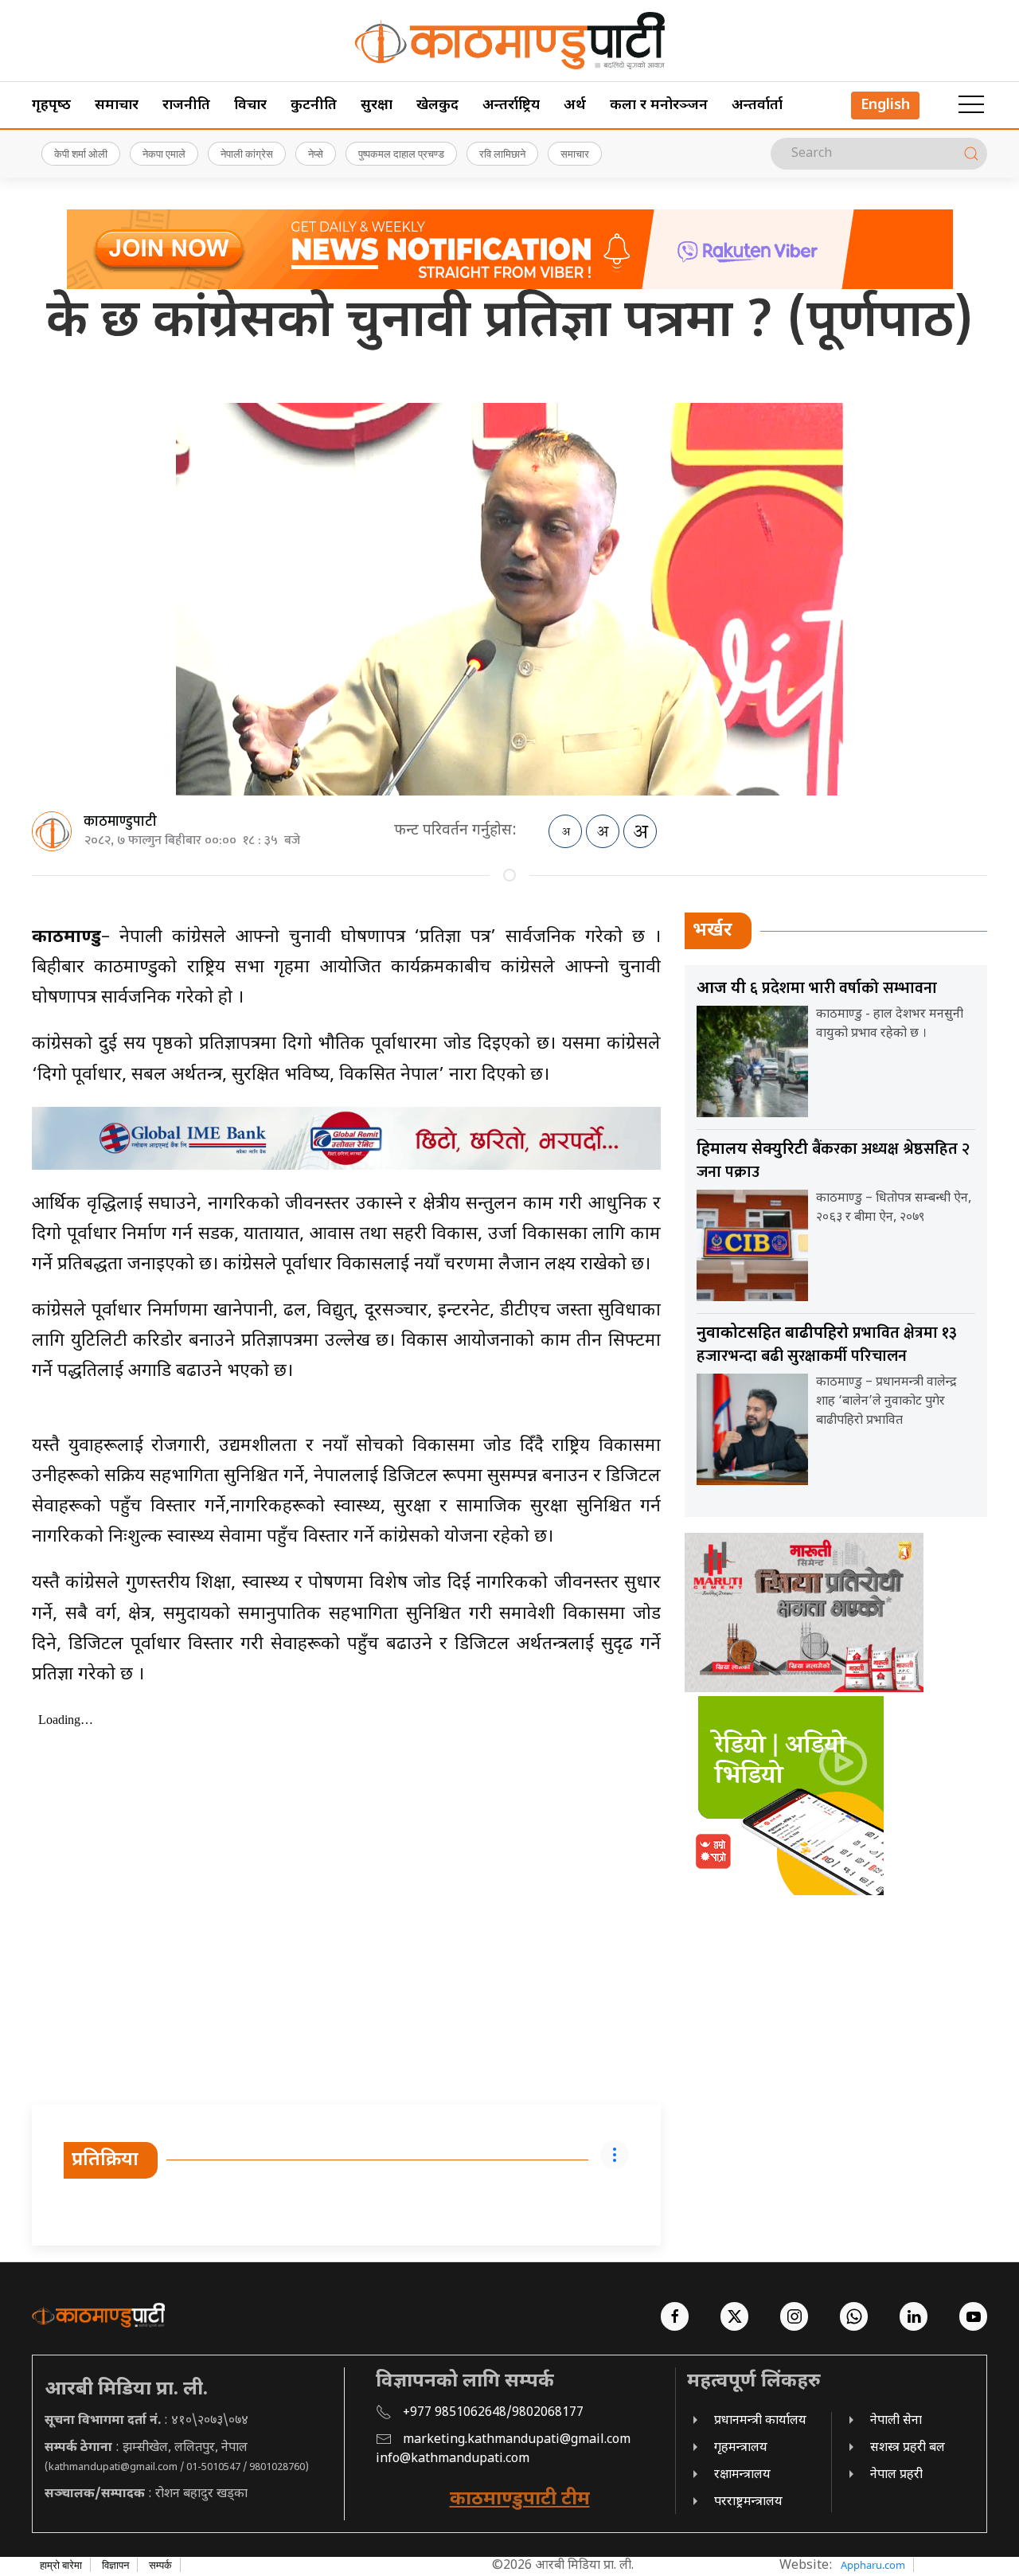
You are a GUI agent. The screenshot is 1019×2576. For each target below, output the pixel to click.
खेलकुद (437, 106)
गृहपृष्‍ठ (51, 106)
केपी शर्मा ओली (81, 154)
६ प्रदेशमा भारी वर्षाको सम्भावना (817, 988)
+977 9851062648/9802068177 (493, 2413)
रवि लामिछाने (502, 154)
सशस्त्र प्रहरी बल (908, 2448)
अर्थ (575, 106)
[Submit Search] (971, 154)
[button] (971, 105)
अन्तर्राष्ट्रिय (511, 106)
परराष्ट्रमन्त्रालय (748, 2502)
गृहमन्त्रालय (741, 2448)
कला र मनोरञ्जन (659, 106)
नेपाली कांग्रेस (247, 154)
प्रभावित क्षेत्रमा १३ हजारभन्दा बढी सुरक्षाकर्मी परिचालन (827, 1345)
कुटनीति (314, 106)
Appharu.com (873, 2565)
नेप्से (316, 154)
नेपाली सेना (896, 2421)
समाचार (117, 106)
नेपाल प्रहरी (896, 2475)
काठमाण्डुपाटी (120, 822)
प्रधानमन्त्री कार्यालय (760, 2421)
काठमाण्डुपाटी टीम (520, 2500)
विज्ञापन (115, 2565)
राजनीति (186, 106)
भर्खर (713, 931)
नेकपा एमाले (164, 154)
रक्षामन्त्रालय (742, 2475)
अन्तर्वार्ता (757, 106)
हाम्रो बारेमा (61, 2565)
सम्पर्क (160, 2565)
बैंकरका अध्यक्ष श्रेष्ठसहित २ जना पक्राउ (833, 1161)
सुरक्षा (377, 106)
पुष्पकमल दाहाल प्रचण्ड (401, 154)
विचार (250, 106)
